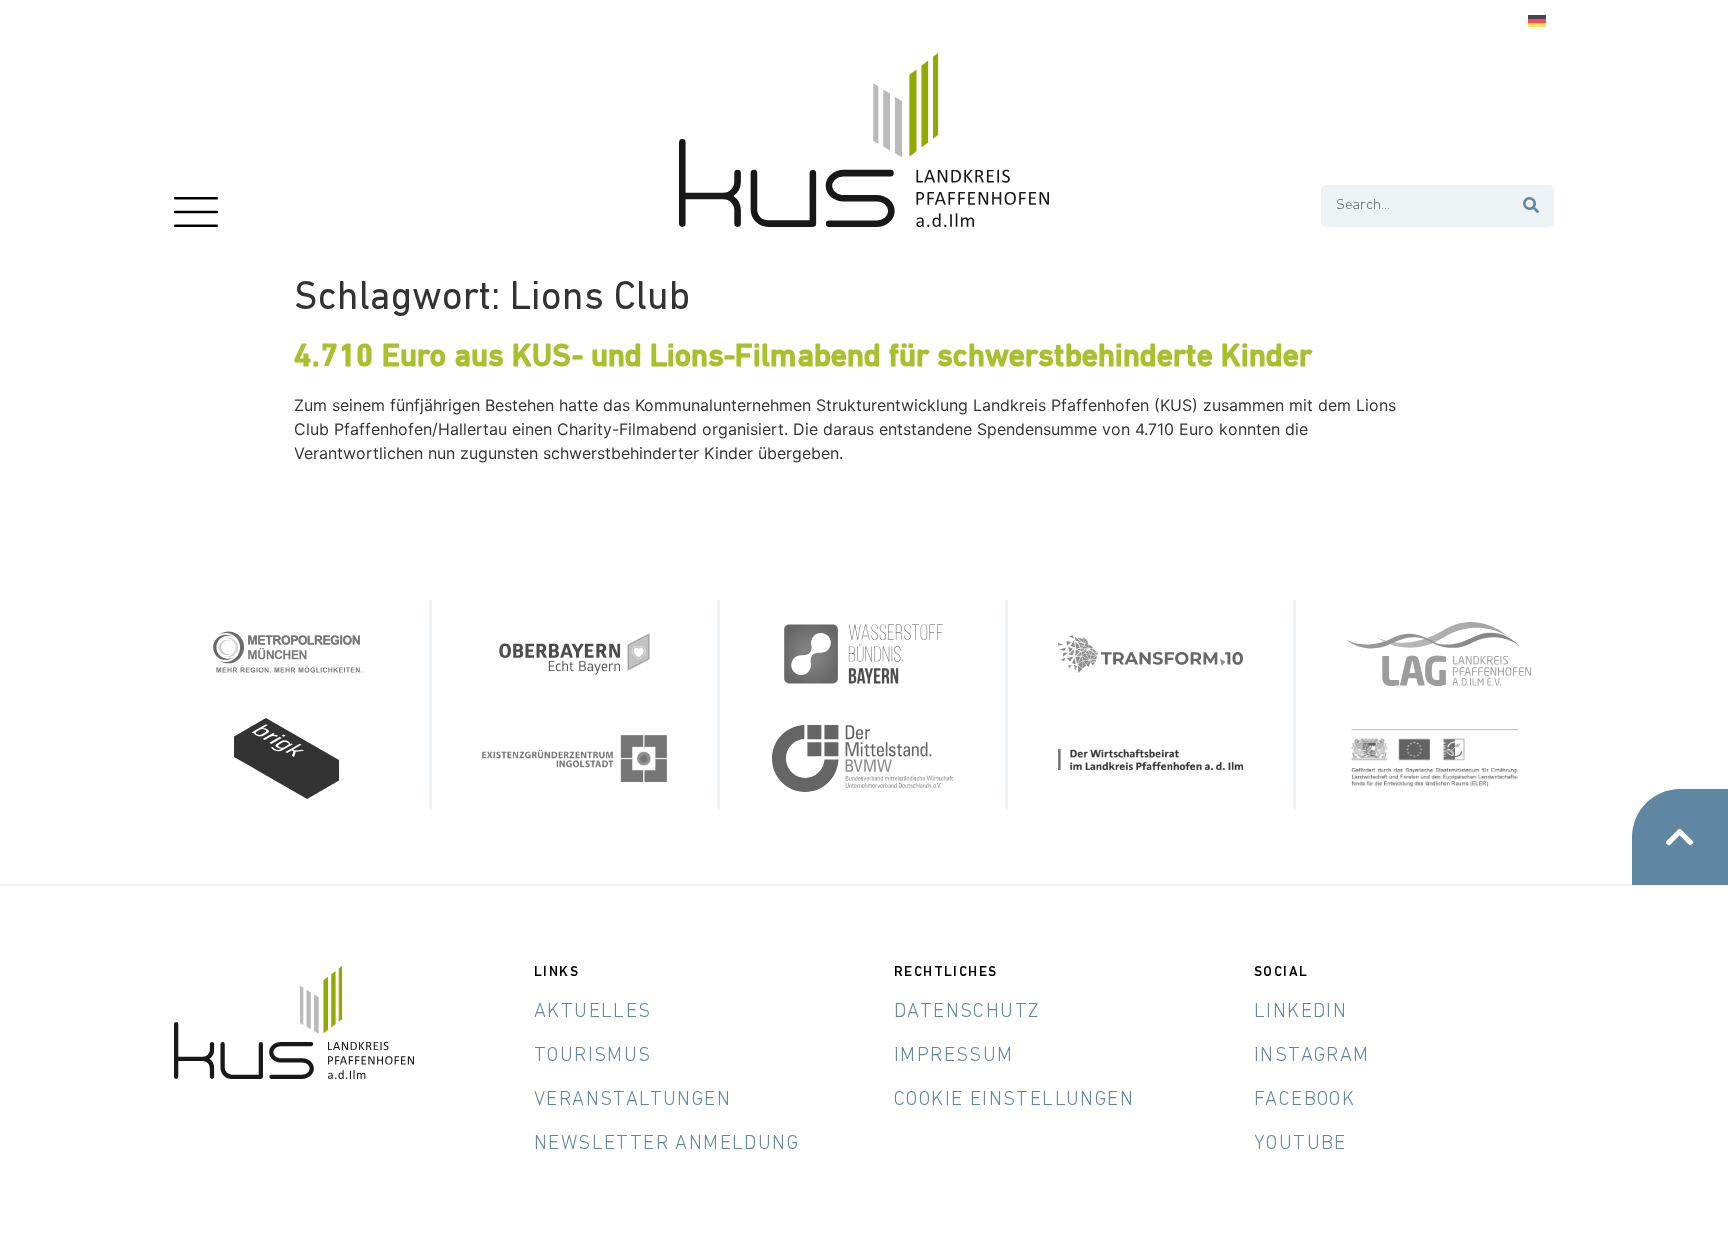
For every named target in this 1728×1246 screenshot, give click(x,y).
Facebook (1304, 1100)
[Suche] (1532, 206)
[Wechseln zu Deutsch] (1537, 21)
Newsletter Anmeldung (666, 1144)
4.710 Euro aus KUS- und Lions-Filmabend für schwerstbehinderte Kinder (803, 358)
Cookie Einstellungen (1014, 1100)
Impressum (954, 1056)
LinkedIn (1300, 1012)
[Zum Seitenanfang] (1680, 837)
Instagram (1312, 1056)
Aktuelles (593, 1012)
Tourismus (593, 1056)
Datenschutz (967, 1012)
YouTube (1300, 1144)
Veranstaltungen (632, 1100)
